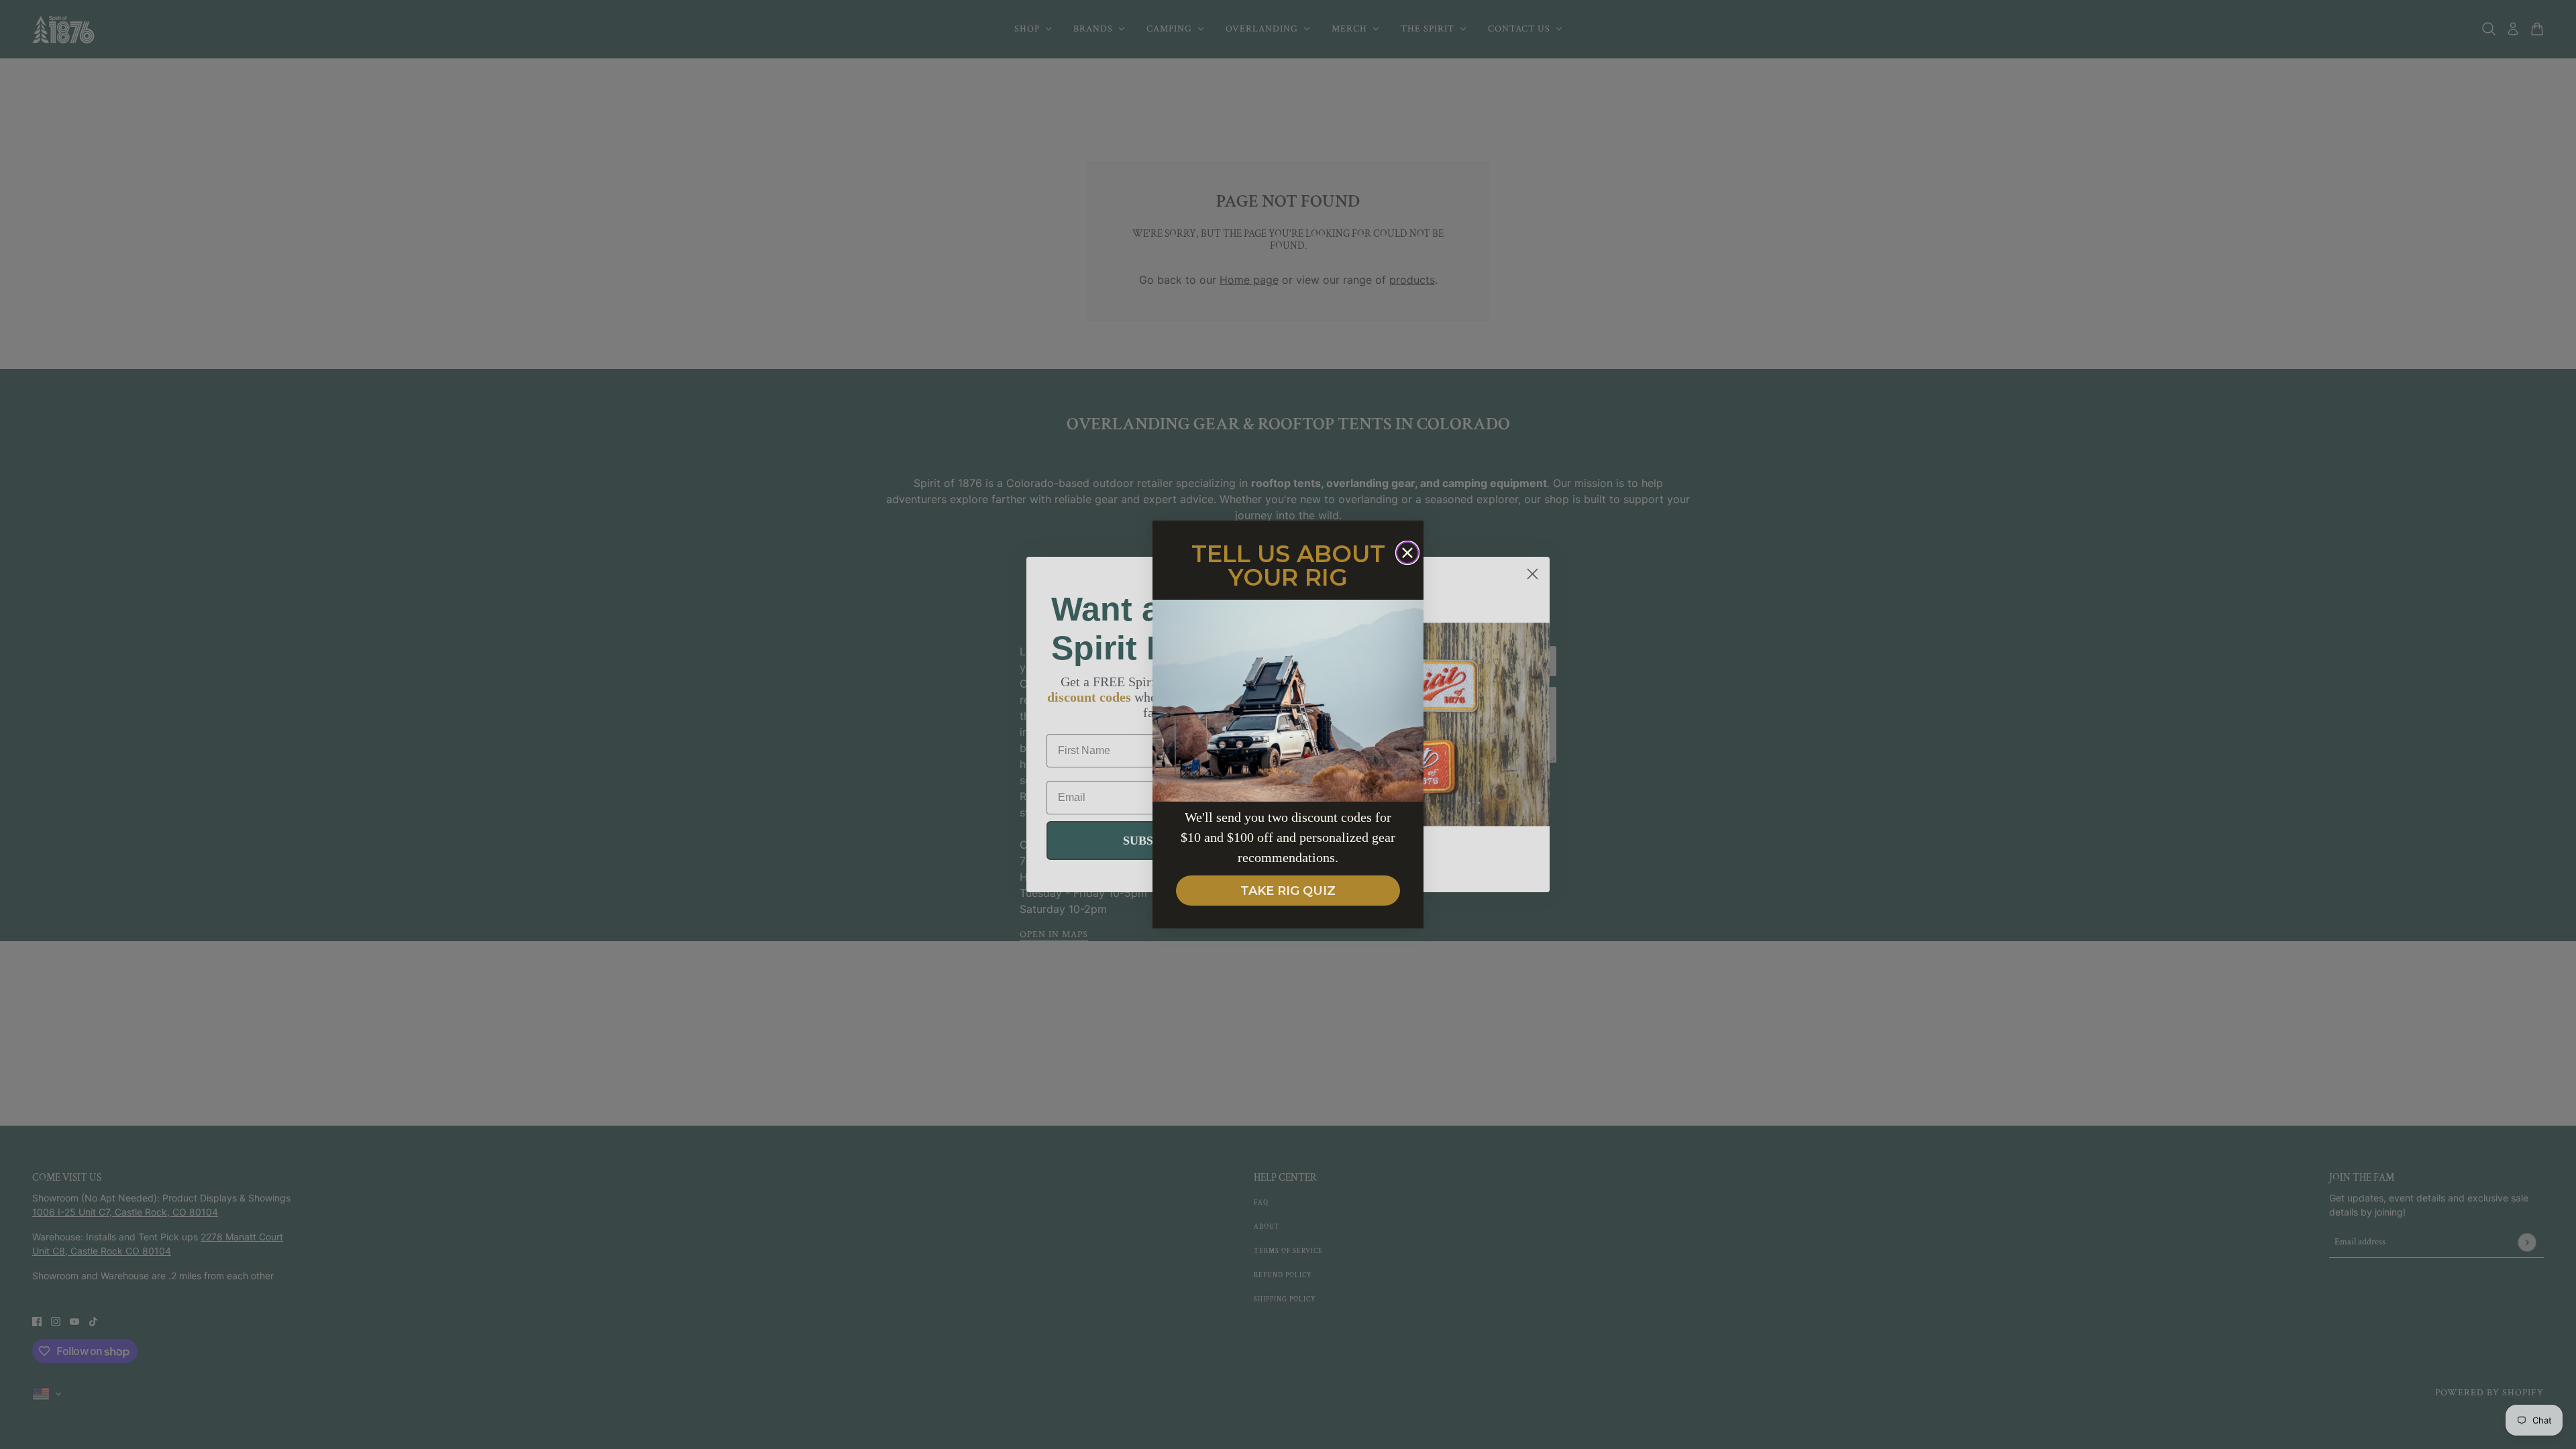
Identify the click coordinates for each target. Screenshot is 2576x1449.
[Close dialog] (1407, 553)
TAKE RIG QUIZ (1288, 891)
